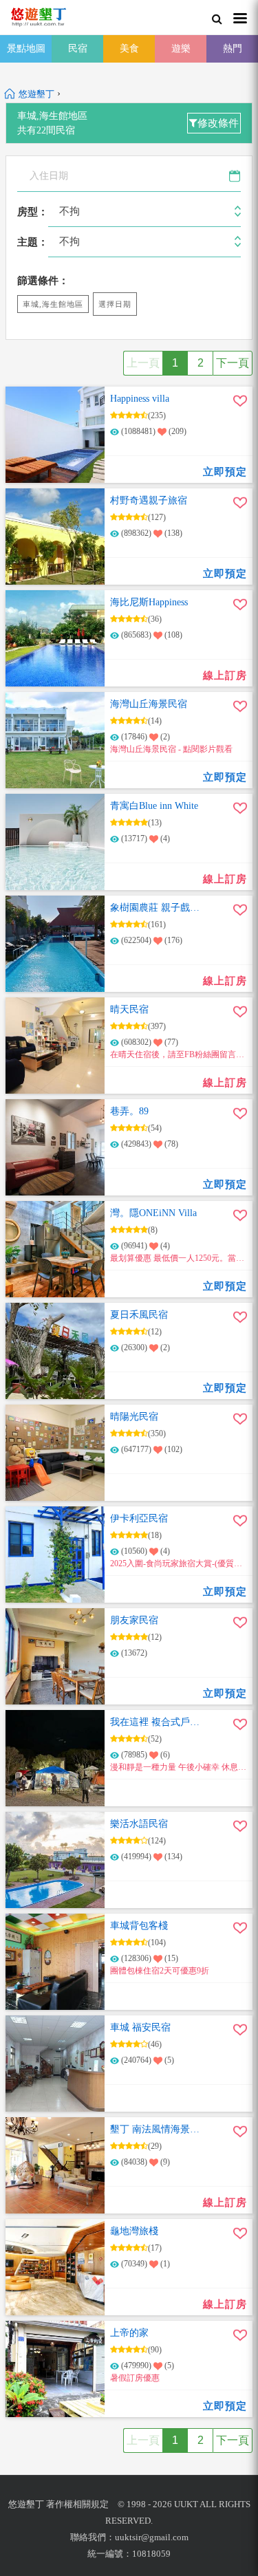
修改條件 (218, 123)
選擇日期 (115, 304)
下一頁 (233, 363)
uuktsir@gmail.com (152, 2537)
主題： (33, 242)
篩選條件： (43, 281)
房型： (33, 212)
